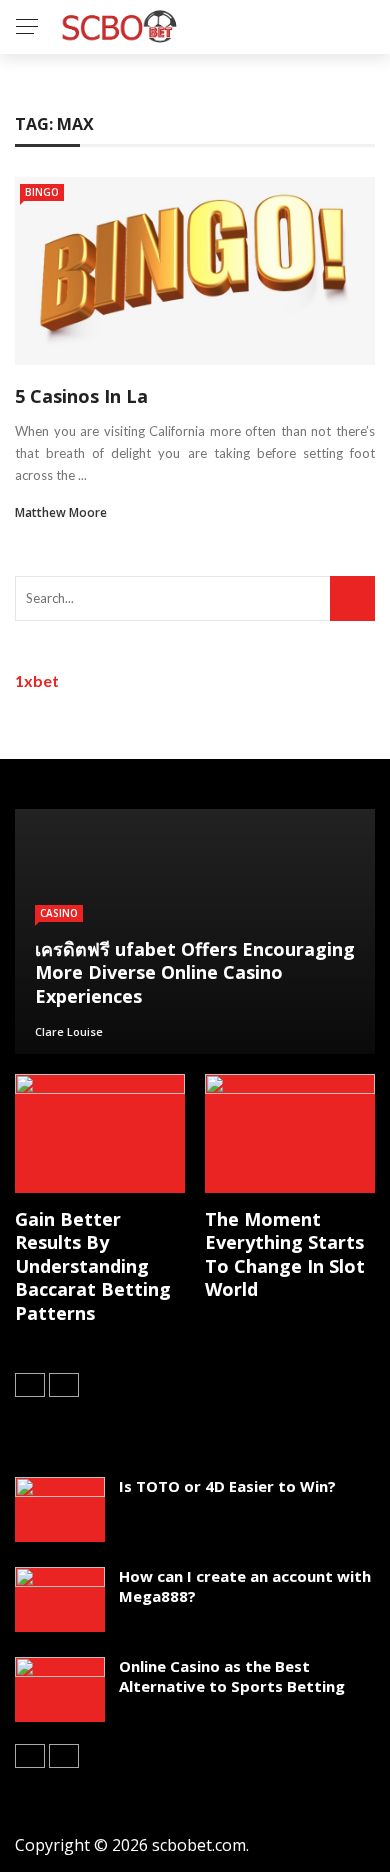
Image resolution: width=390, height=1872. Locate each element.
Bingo (42, 192)
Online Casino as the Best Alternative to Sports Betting (232, 1676)
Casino (59, 913)
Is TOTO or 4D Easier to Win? (227, 1486)
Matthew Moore (61, 512)
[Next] (64, 1385)
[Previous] (30, 1385)
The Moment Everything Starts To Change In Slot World (285, 1254)
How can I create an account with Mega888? (245, 1586)
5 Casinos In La (81, 396)
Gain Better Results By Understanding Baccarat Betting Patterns (93, 1266)
